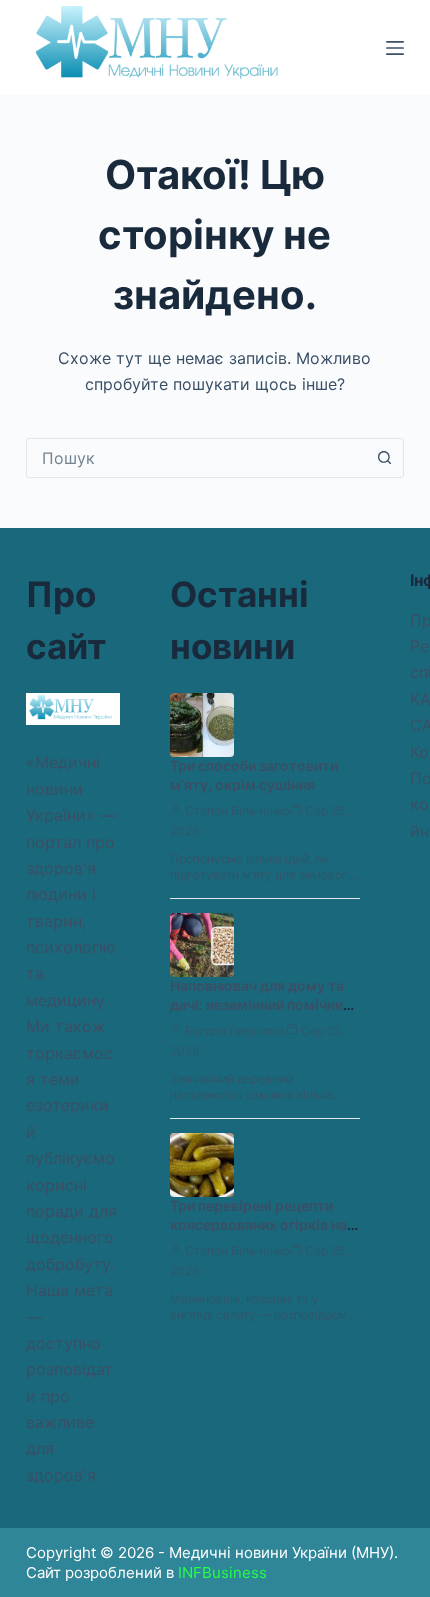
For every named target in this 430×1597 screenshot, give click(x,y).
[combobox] (196, 458)
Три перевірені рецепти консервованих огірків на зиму (258, 1224)
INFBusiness (222, 1572)
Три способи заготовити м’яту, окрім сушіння (254, 775)
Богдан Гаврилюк (235, 1030)
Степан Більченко (237, 810)
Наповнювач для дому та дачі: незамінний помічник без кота (260, 1004)
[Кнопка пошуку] (384, 458)
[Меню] (395, 48)
